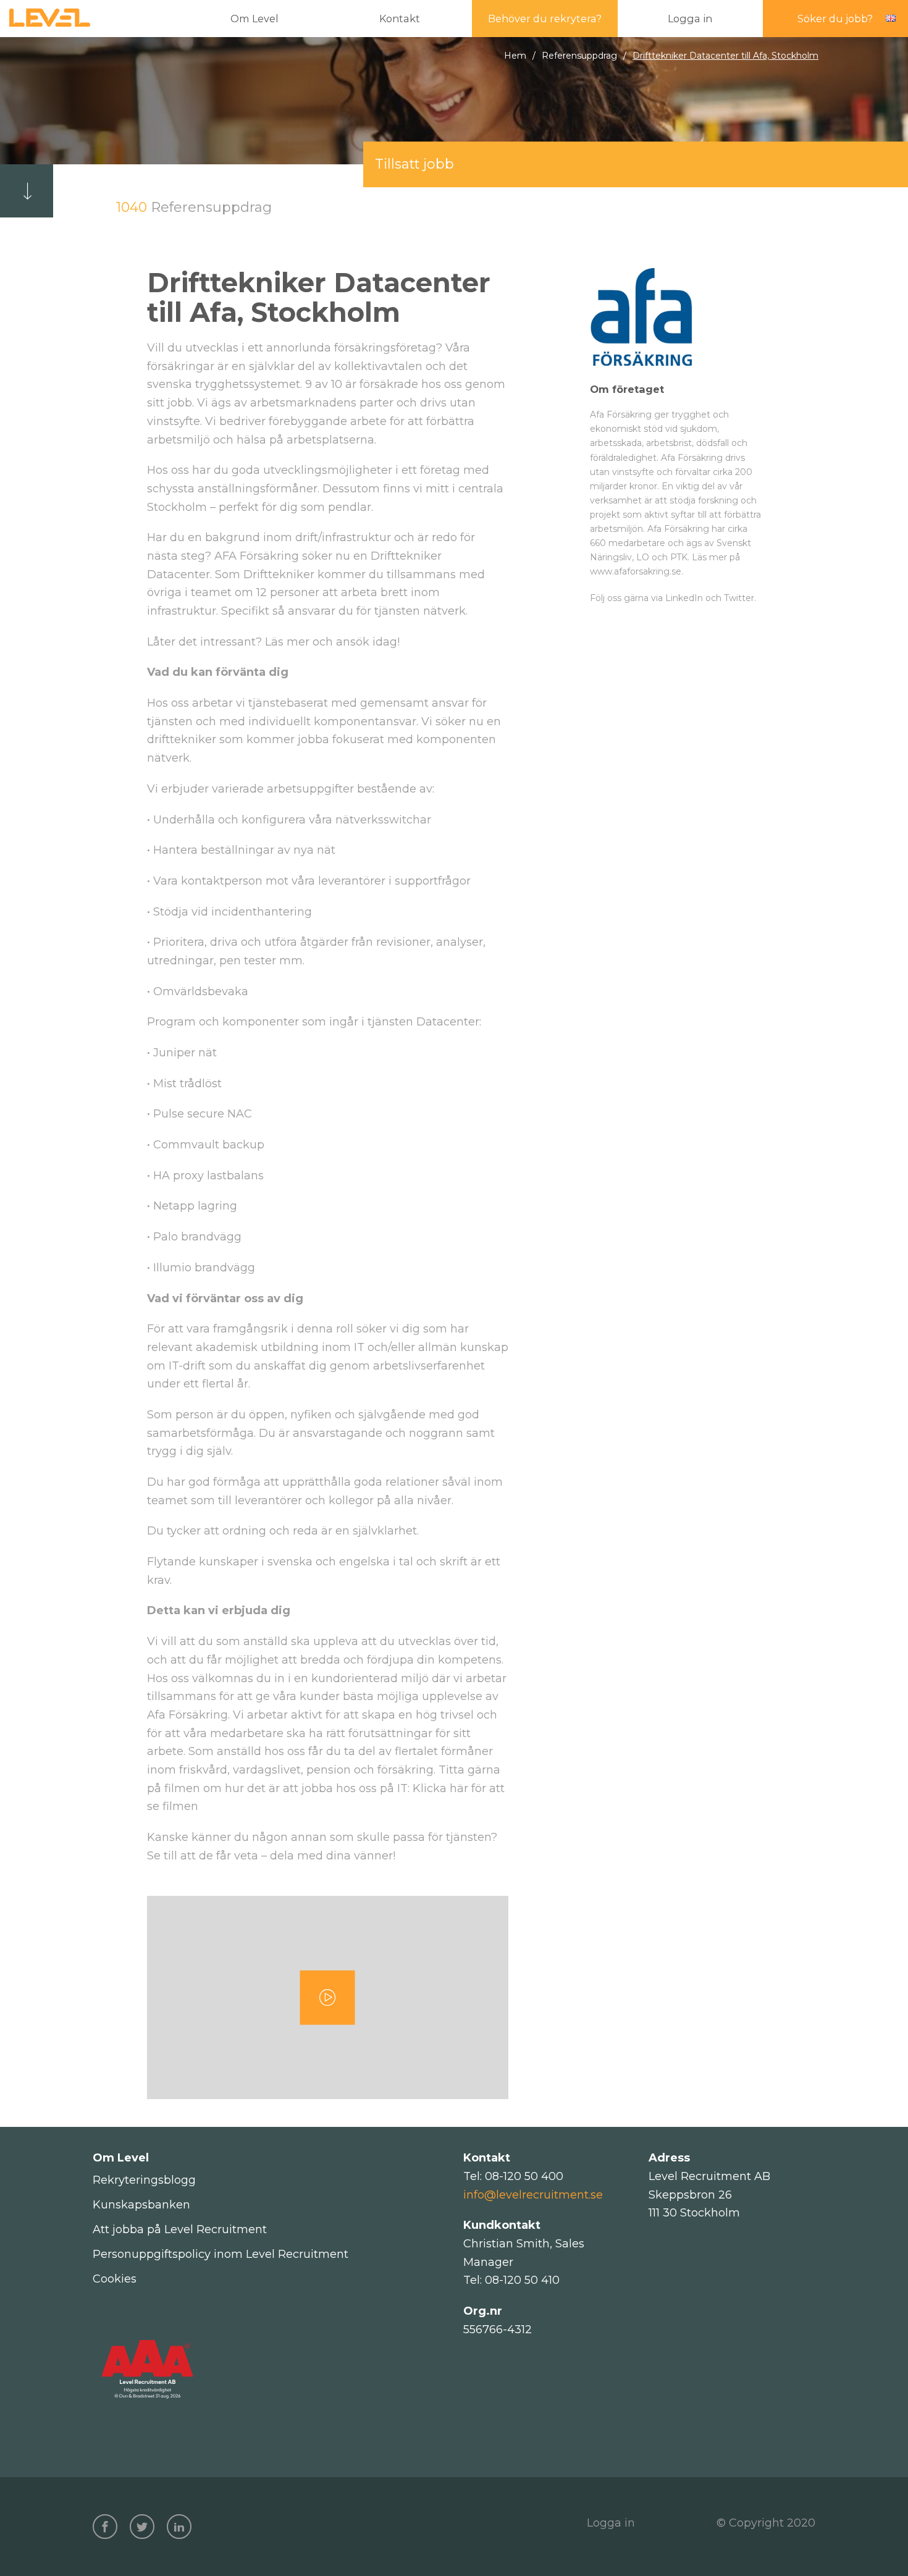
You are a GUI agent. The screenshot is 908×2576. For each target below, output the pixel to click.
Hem (515, 56)
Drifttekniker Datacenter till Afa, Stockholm (725, 56)
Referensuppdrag (579, 56)
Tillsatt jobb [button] (414, 164)
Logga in (611, 2523)
